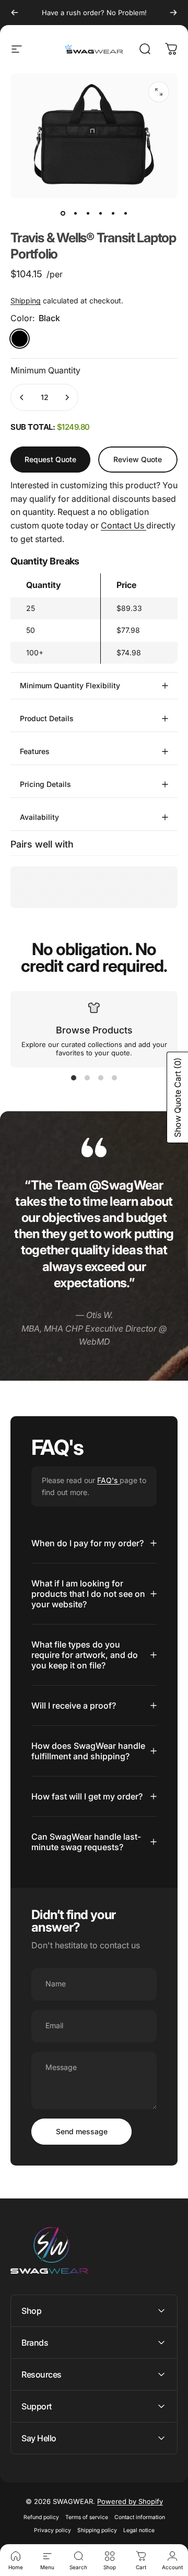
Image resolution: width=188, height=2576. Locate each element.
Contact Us (124, 525)
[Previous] (15, 13)
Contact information (140, 2517)
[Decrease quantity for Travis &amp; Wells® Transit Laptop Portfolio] (22, 397)
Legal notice (139, 2530)
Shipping (26, 301)
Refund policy (41, 2517)
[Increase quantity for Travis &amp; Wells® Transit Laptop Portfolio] (67, 397)
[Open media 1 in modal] (159, 92)
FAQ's (108, 1480)
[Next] (173, 13)
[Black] (20, 339)
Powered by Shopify (130, 2501)
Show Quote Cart (178, 1097)
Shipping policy (97, 2530)
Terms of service (87, 2517)
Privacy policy (52, 2530)
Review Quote (138, 455)
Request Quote (50, 459)
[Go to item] (63, 213)
